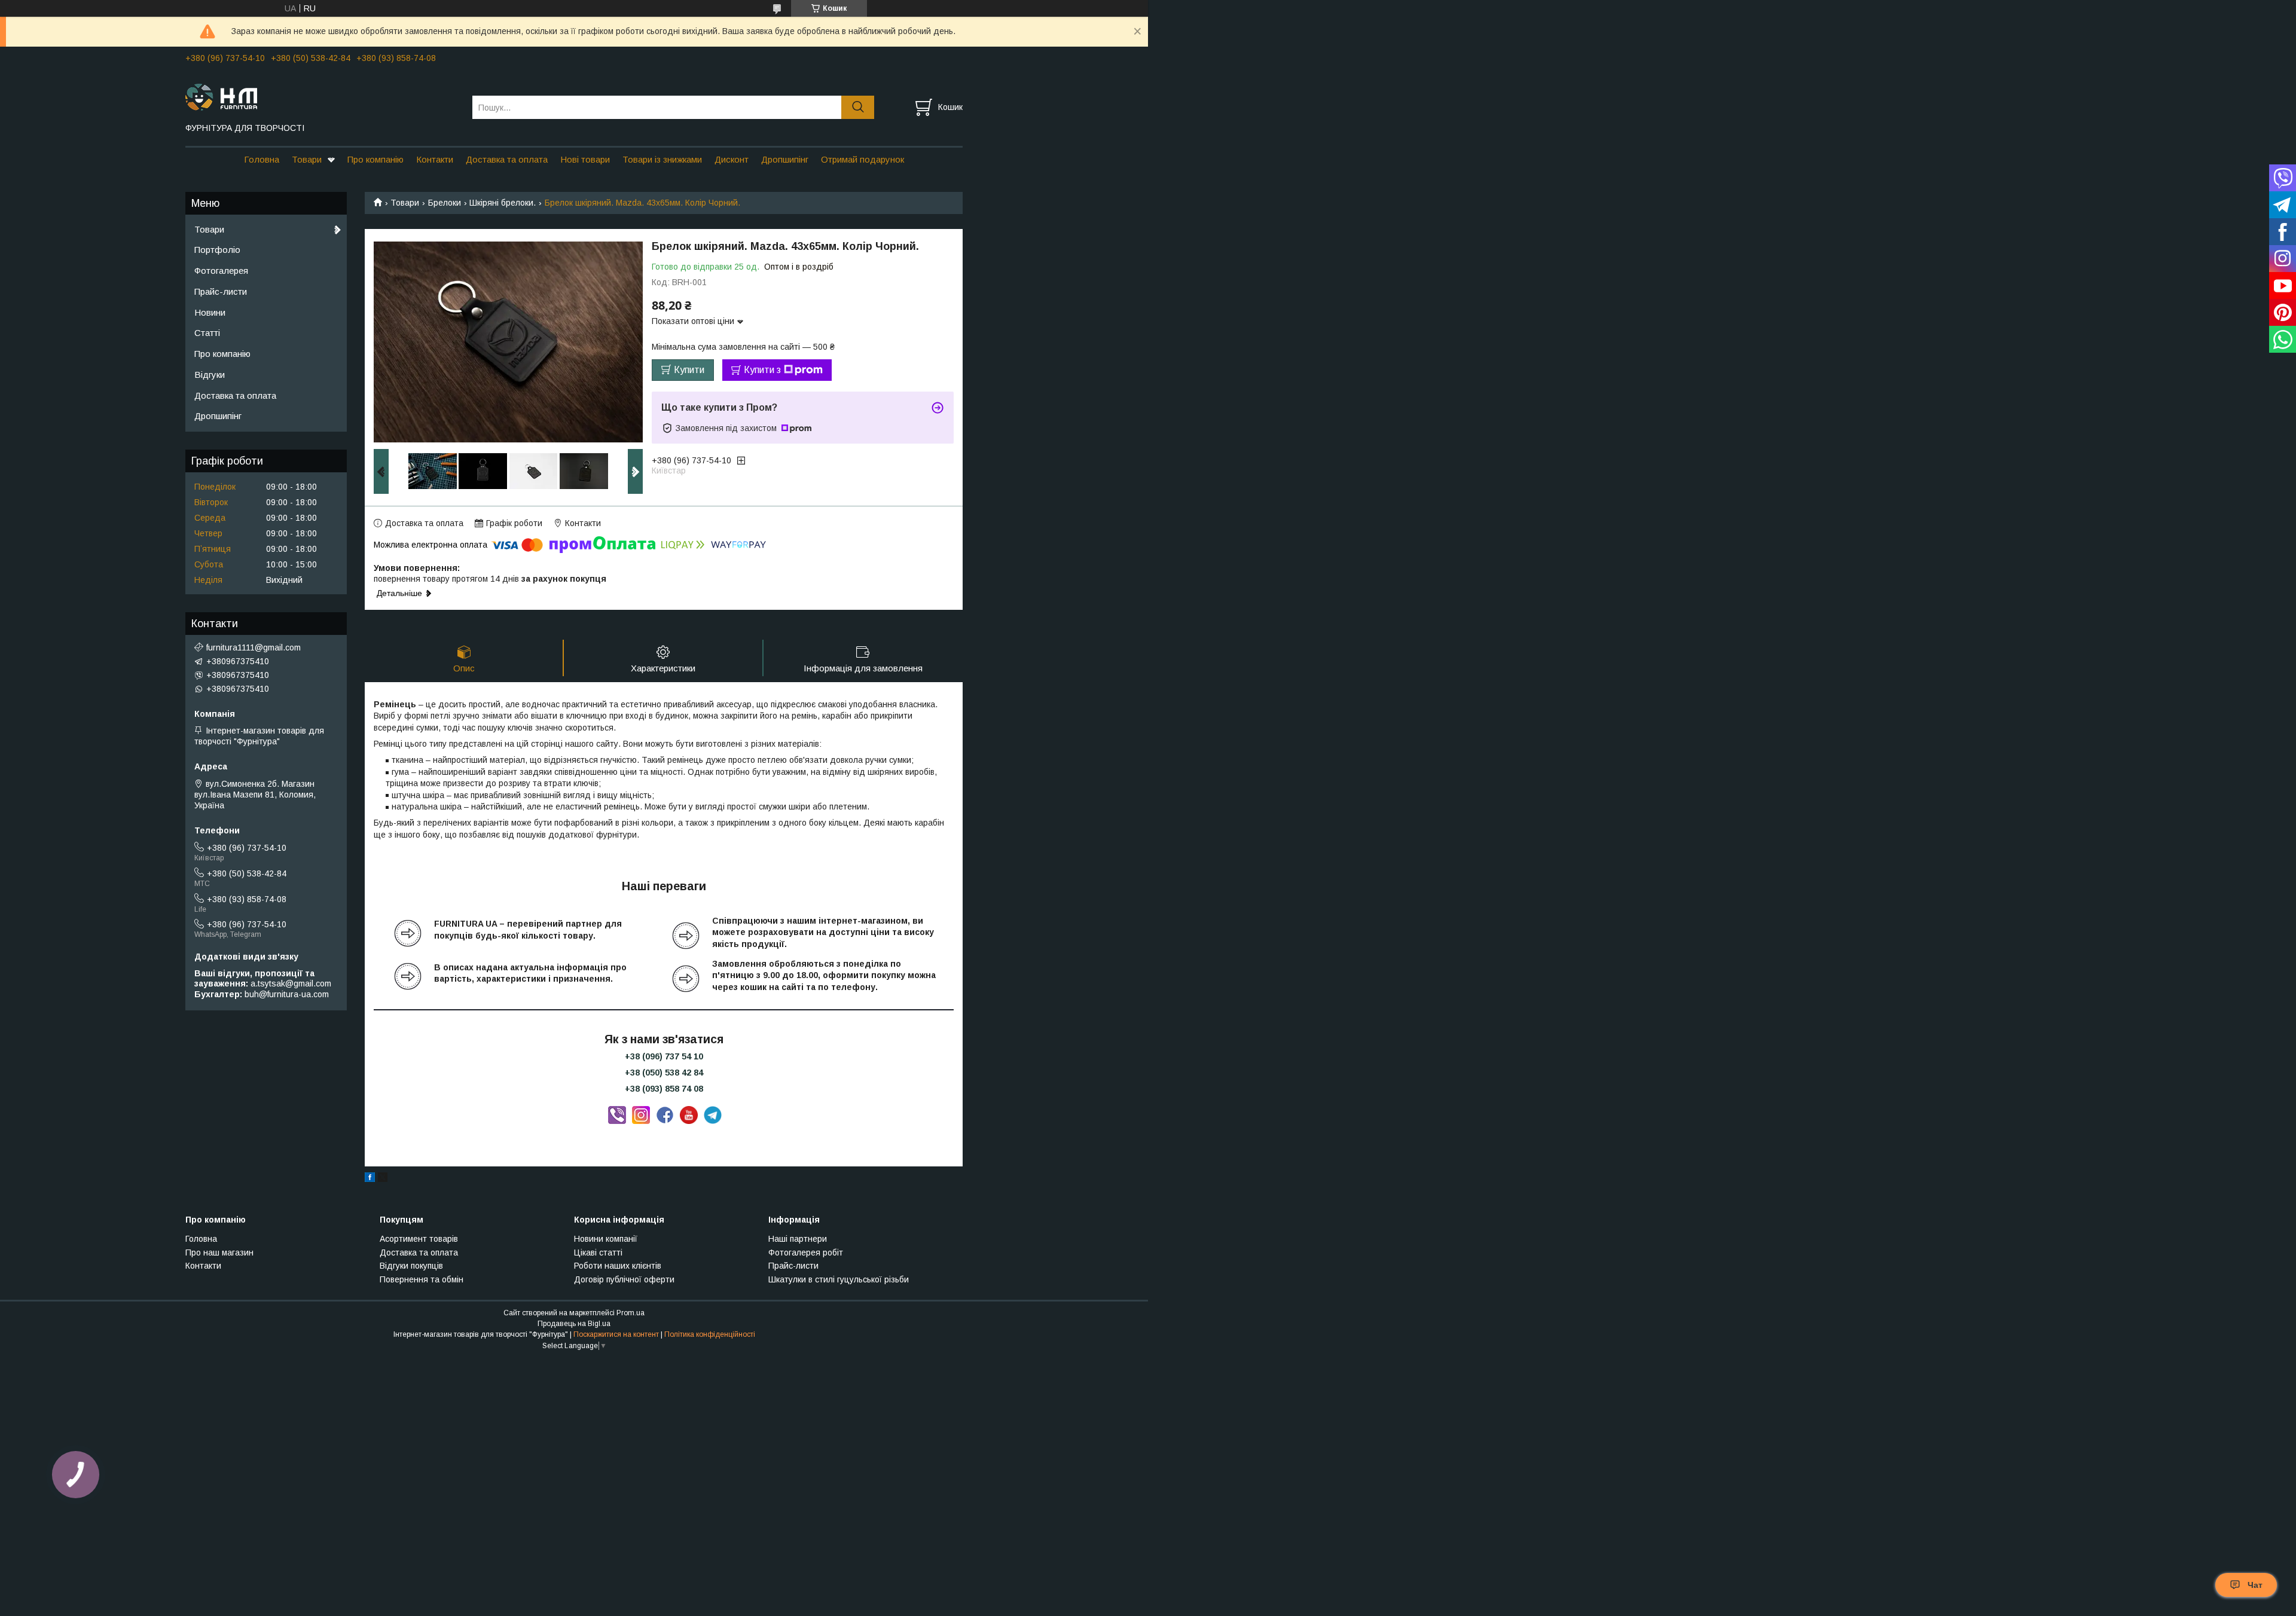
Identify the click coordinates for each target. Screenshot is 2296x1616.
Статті (207, 333)
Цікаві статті (598, 1253)
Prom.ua (631, 1313)
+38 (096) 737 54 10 (664, 1056)
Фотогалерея (221, 271)
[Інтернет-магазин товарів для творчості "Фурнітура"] (321, 96)
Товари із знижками (662, 159)
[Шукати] (858, 107)
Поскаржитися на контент (616, 1334)
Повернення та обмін (422, 1279)
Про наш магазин (219, 1253)
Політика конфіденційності (710, 1334)
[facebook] (370, 1179)
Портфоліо (217, 250)
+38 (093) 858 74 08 (664, 1089)
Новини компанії (606, 1239)
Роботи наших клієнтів (618, 1266)
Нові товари (585, 159)
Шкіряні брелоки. (503, 203)
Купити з (762, 370)
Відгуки (210, 375)
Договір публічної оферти (624, 1279)
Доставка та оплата (507, 159)
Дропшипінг (785, 159)
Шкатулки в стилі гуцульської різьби (839, 1279)
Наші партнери (798, 1239)
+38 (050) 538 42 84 (664, 1073)
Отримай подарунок (862, 159)
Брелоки (445, 203)
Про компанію (375, 159)
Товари (307, 159)
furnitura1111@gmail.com (254, 647)
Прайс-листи (221, 291)
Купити (689, 370)
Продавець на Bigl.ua (574, 1324)
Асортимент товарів (419, 1239)
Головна (262, 159)
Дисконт (732, 159)
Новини (210, 312)
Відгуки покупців (411, 1266)
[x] (383, 1179)
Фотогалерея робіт (806, 1253)
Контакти (435, 159)
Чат (2255, 1585)
